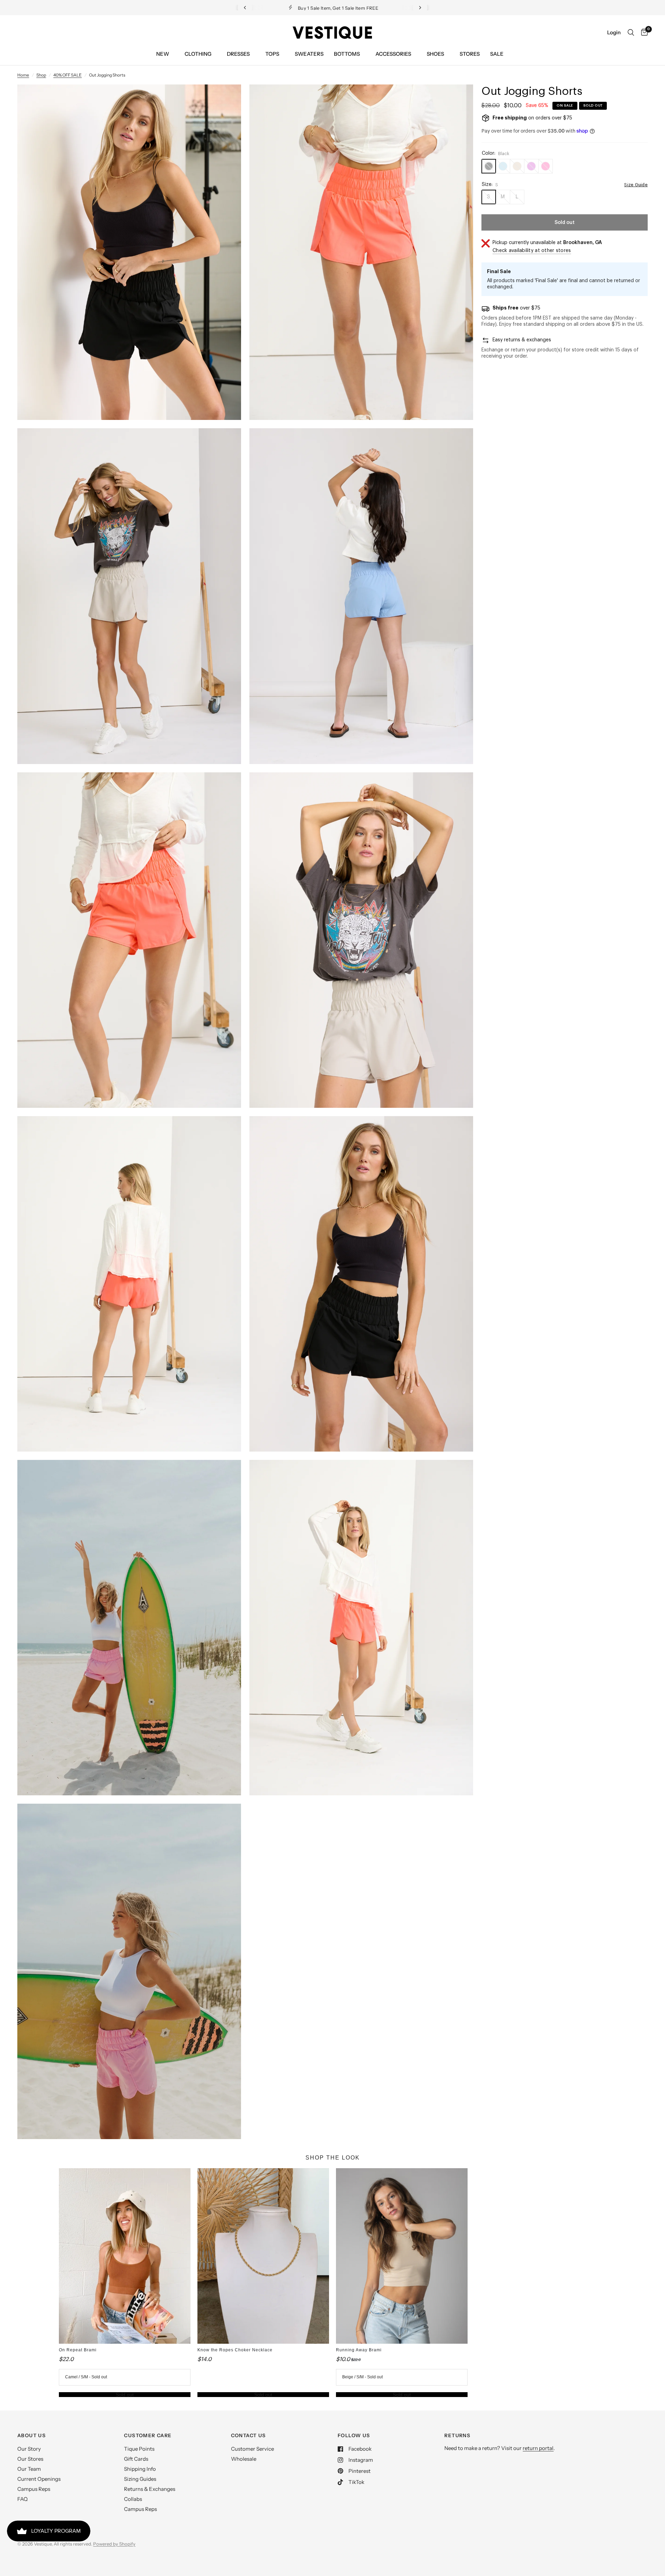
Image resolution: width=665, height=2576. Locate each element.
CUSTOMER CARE (148, 2435)
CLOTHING (198, 54)
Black (489, 166)
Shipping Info (140, 2469)
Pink (546, 166)
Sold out (125, 2395)
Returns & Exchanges (150, 2489)
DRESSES (238, 54)
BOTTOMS (347, 54)
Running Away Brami (359, 2350)
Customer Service (252, 2449)
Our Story (29, 2449)
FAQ (23, 2499)
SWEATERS (309, 54)
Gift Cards (136, 2459)
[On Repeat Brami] (125, 2256)
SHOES (435, 54)
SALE (497, 54)
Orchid (531, 166)
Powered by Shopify (114, 2544)
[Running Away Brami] (402, 2256)
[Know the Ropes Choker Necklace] (263, 2256)
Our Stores (30, 2459)
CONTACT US (249, 2435)
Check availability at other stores (532, 251)
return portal (538, 2448)
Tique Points (139, 2449)
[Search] (631, 33)
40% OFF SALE (68, 75)
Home (23, 75)
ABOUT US (32, 2435)
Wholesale (244, 2459)
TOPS (272, 54)
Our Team (29, 2469)
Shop (41, 75)
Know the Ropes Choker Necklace (235, 2350)
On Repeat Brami (78, 2350)
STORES (470, 54)
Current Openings (39, 2479)
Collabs (133, 2499)
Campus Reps (34, 2489)
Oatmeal (517, 166)
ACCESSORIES (393, 54)
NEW (163, 54)
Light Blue (503, 166)
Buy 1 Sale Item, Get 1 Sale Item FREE (338, 8)
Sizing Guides (140, 2479)
